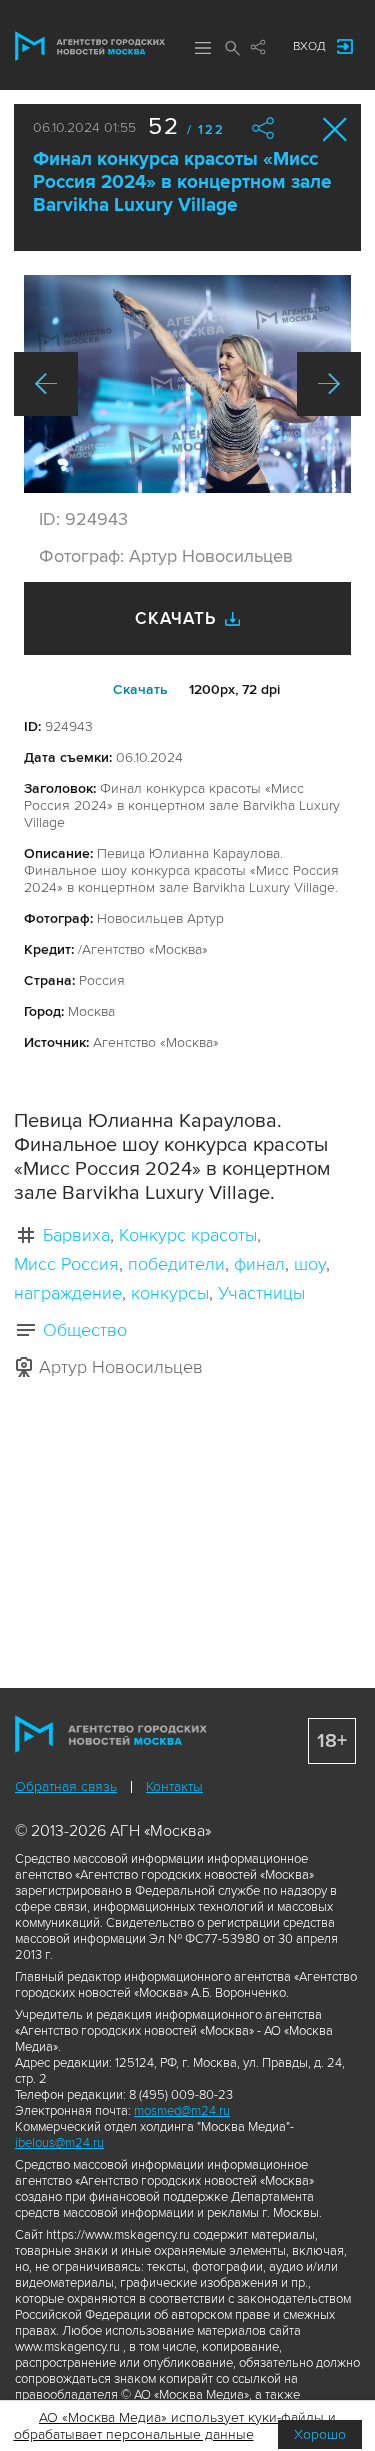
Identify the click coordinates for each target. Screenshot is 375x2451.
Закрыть (335, 129)
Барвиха (76, 1235)
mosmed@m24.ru (182, 2111)
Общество (85, 1330)
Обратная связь (66, 1786)
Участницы (261, 1293)
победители (176, 1264)
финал (259, 1264)
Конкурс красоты (188, 1235)
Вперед (329, 384)
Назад (46, 384)
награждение (68, 1293)
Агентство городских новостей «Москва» (90, 46)
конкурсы (170, 1293)
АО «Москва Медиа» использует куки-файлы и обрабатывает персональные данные (175, 2426)
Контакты (174, 1786)
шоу (310, 1264)
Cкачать (140, 689)
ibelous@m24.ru (59, 2143)
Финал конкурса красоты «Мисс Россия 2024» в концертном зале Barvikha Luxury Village (182, 182)
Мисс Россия (66, 1264)
